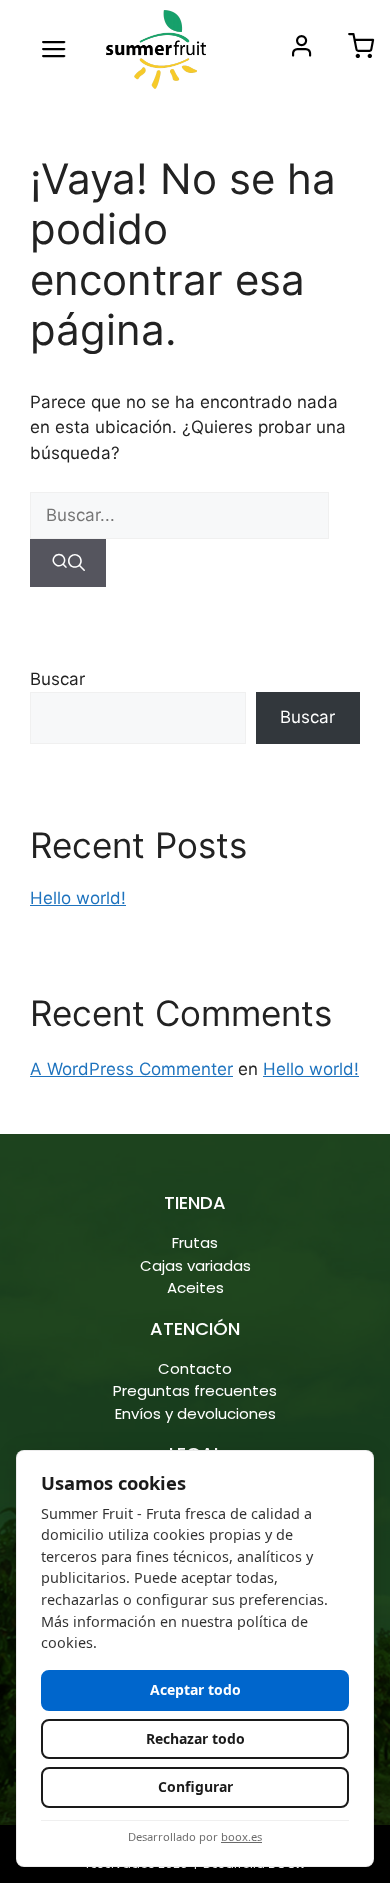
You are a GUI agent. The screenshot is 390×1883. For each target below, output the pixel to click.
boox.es (241, 1836)
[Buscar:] (179, 515)
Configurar (195, 1786)
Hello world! (78, 898)
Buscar (57, 679)
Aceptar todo (195, 1689)
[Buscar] (68, 563)
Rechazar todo (195, 1738)
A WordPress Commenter (131, 1069)
